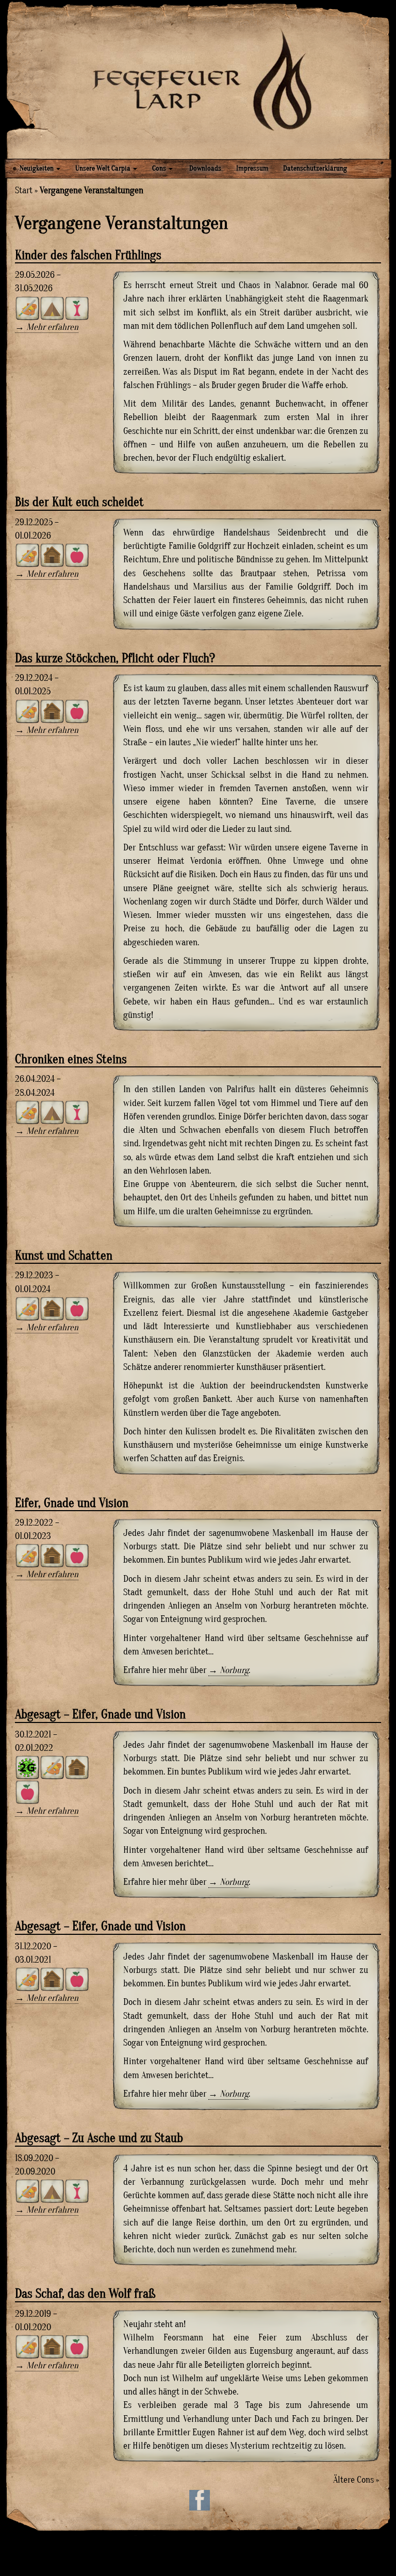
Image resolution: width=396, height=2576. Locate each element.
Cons (160, 168)
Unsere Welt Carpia (104, 168)
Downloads (204, 168)
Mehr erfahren (52, 327)
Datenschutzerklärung (315, 168)
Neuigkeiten (37, 168)
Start (24, 190)
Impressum (252, 168)
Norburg (234, 1670)
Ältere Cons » (356, 2480)
